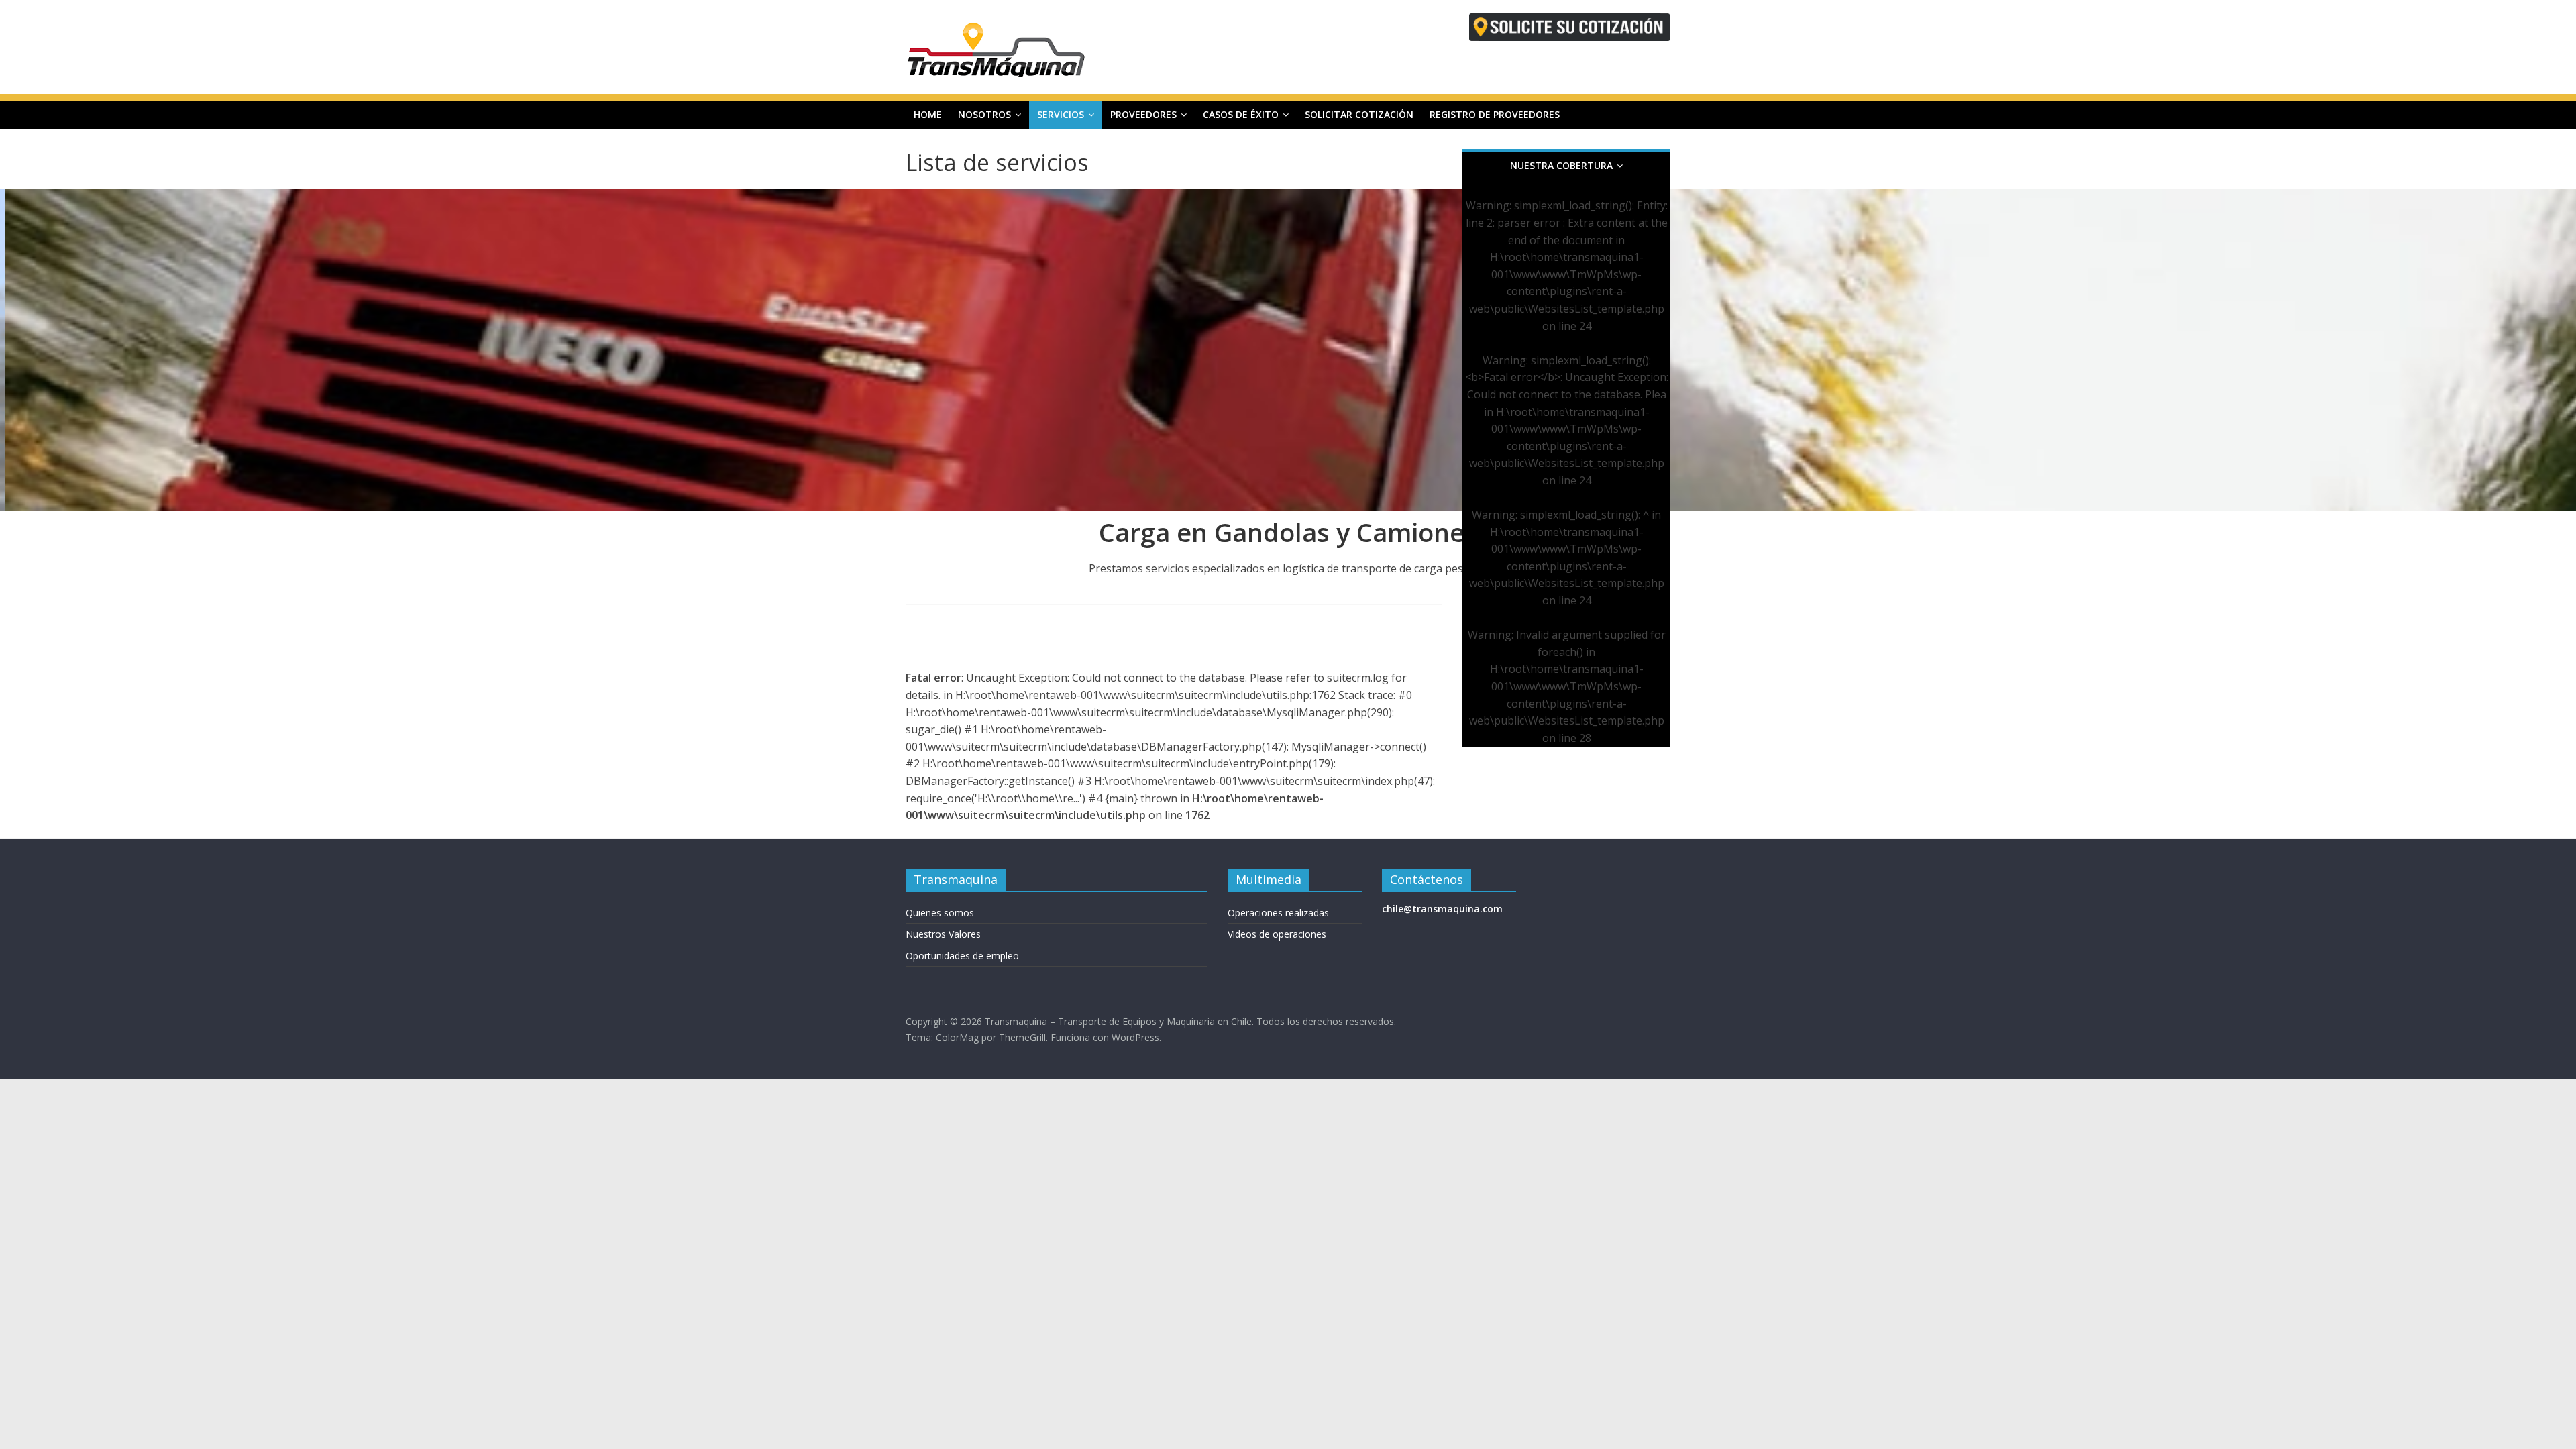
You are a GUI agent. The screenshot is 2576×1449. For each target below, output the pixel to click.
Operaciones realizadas (1278, 913)
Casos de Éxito (1241, 114)
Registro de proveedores (1495, 114)
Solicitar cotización (1359, 114)
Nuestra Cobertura (1561, 165)
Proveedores (1143, 114)
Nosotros (984, 114)
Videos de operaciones (1277, 934)
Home (928, 114)
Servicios (1061, 114)
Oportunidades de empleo (962, 956)
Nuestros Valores (943, 934)
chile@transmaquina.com (1442, 909)
